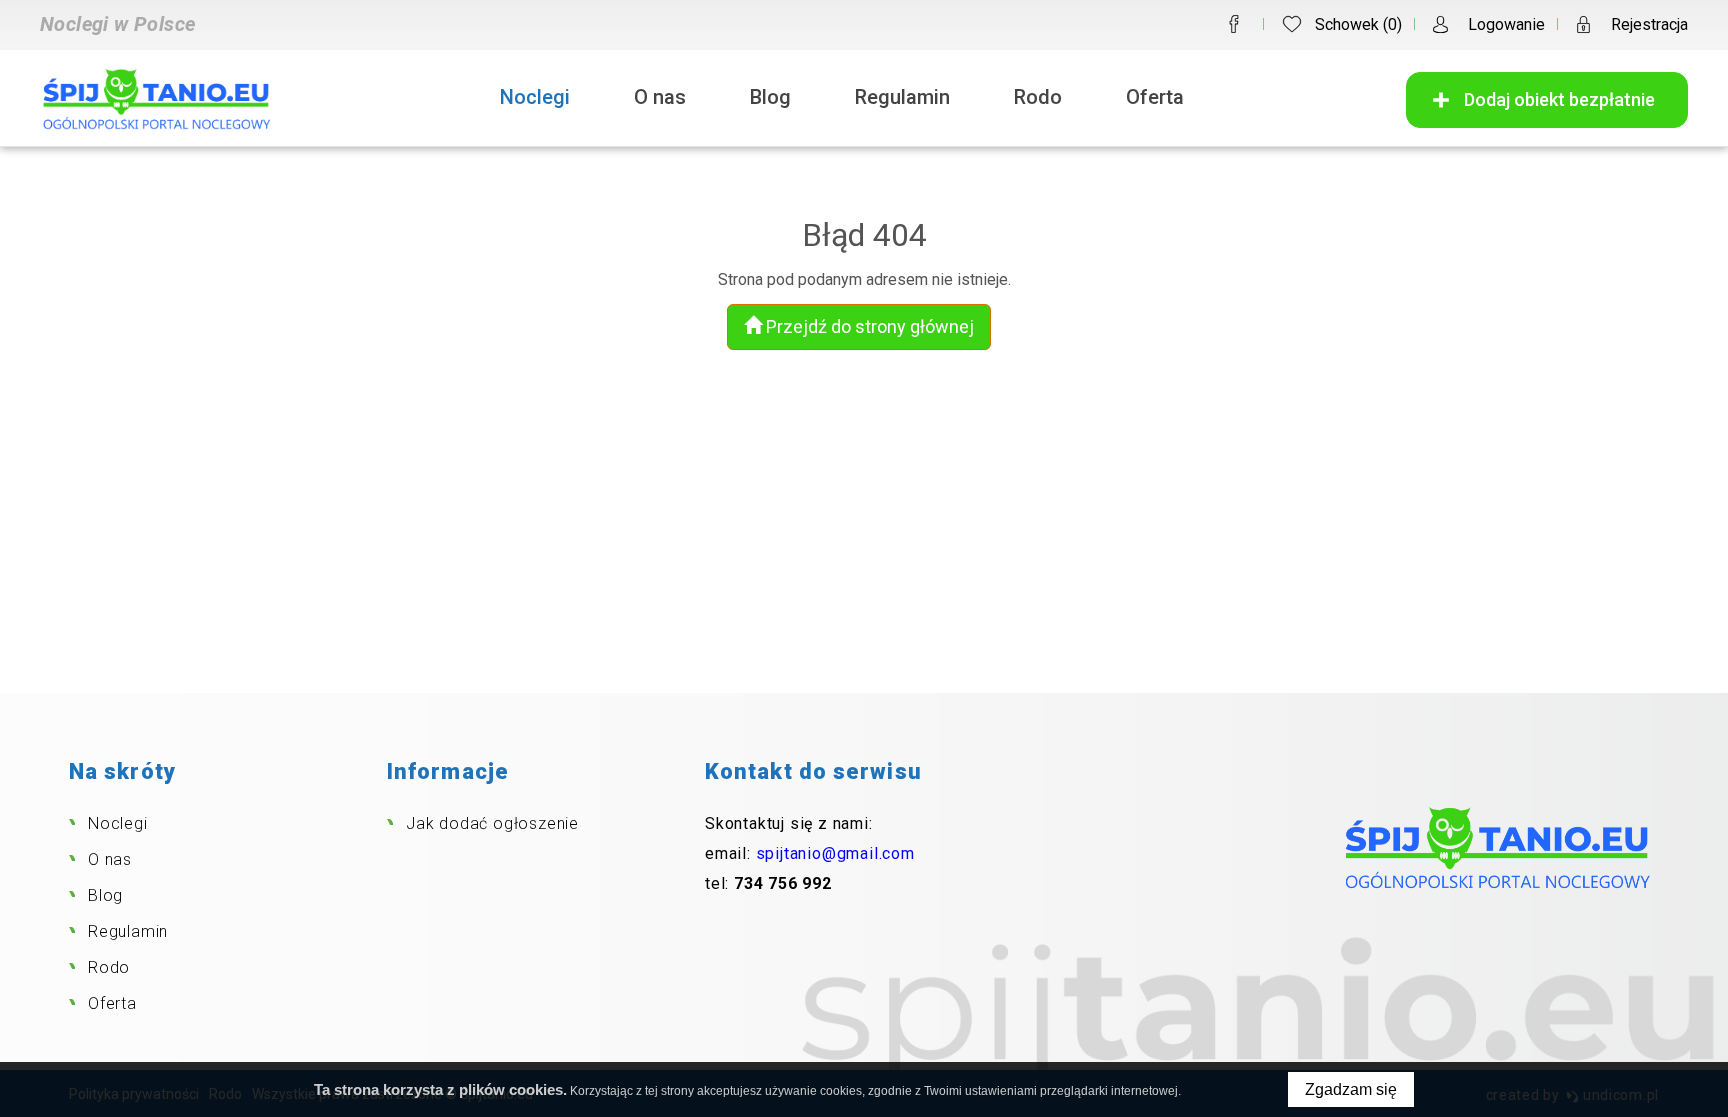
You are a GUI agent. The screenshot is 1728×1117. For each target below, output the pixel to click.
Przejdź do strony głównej (868, 326)
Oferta (1155, 97)
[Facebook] (1234, 24)
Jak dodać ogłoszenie (492, 823)
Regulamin (902, 97)
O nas (660, 97)
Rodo (1038, 97)
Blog (770, 97)
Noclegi (535, 97)
